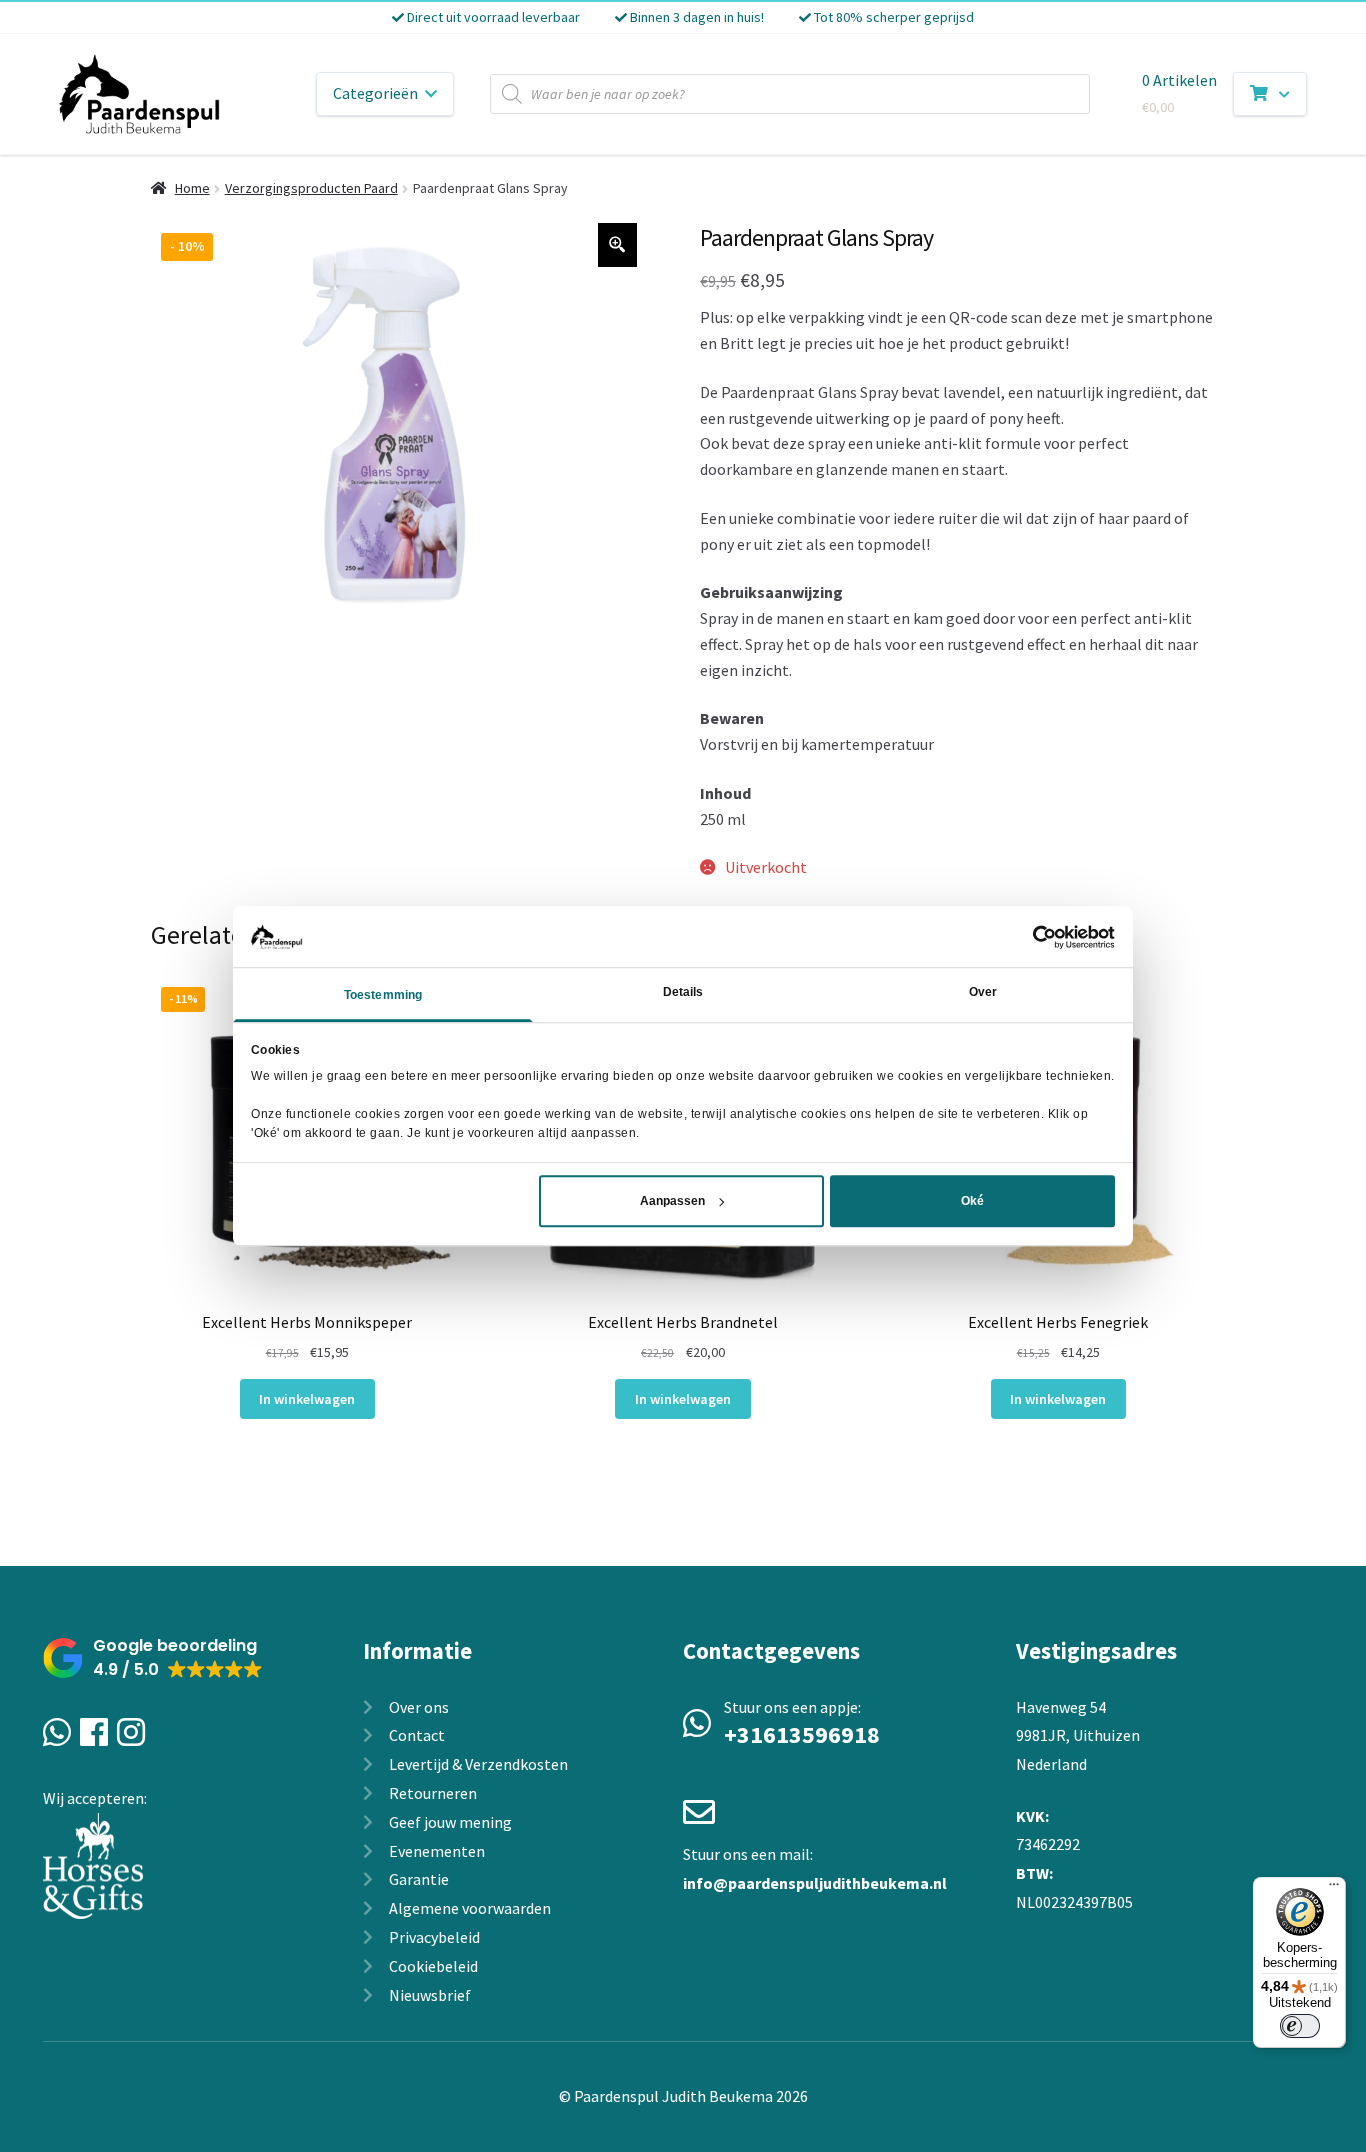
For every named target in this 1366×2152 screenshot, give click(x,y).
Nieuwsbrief (430, 1995)
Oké (972, 1201)
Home (192, 188)
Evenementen (437, 1851)
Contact (417, 1735)
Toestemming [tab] (383, 996)
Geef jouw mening (450, 1822)
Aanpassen (672, 1201)
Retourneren (433, 1793)
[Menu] (1334, 1889)
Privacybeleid (434, 1937)
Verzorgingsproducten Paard (311, 188)
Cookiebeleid (433, 1966)
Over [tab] (983, 993)
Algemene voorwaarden (470, 1908)
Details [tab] (683, 993)
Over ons (419, 1707)
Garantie (419, 1879)
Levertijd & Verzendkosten (478, 1764)
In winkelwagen (307, 1399)
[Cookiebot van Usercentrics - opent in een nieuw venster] (1027, 937)
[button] (153, 1658)
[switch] (1300, 2026)
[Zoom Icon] (618, 245)
